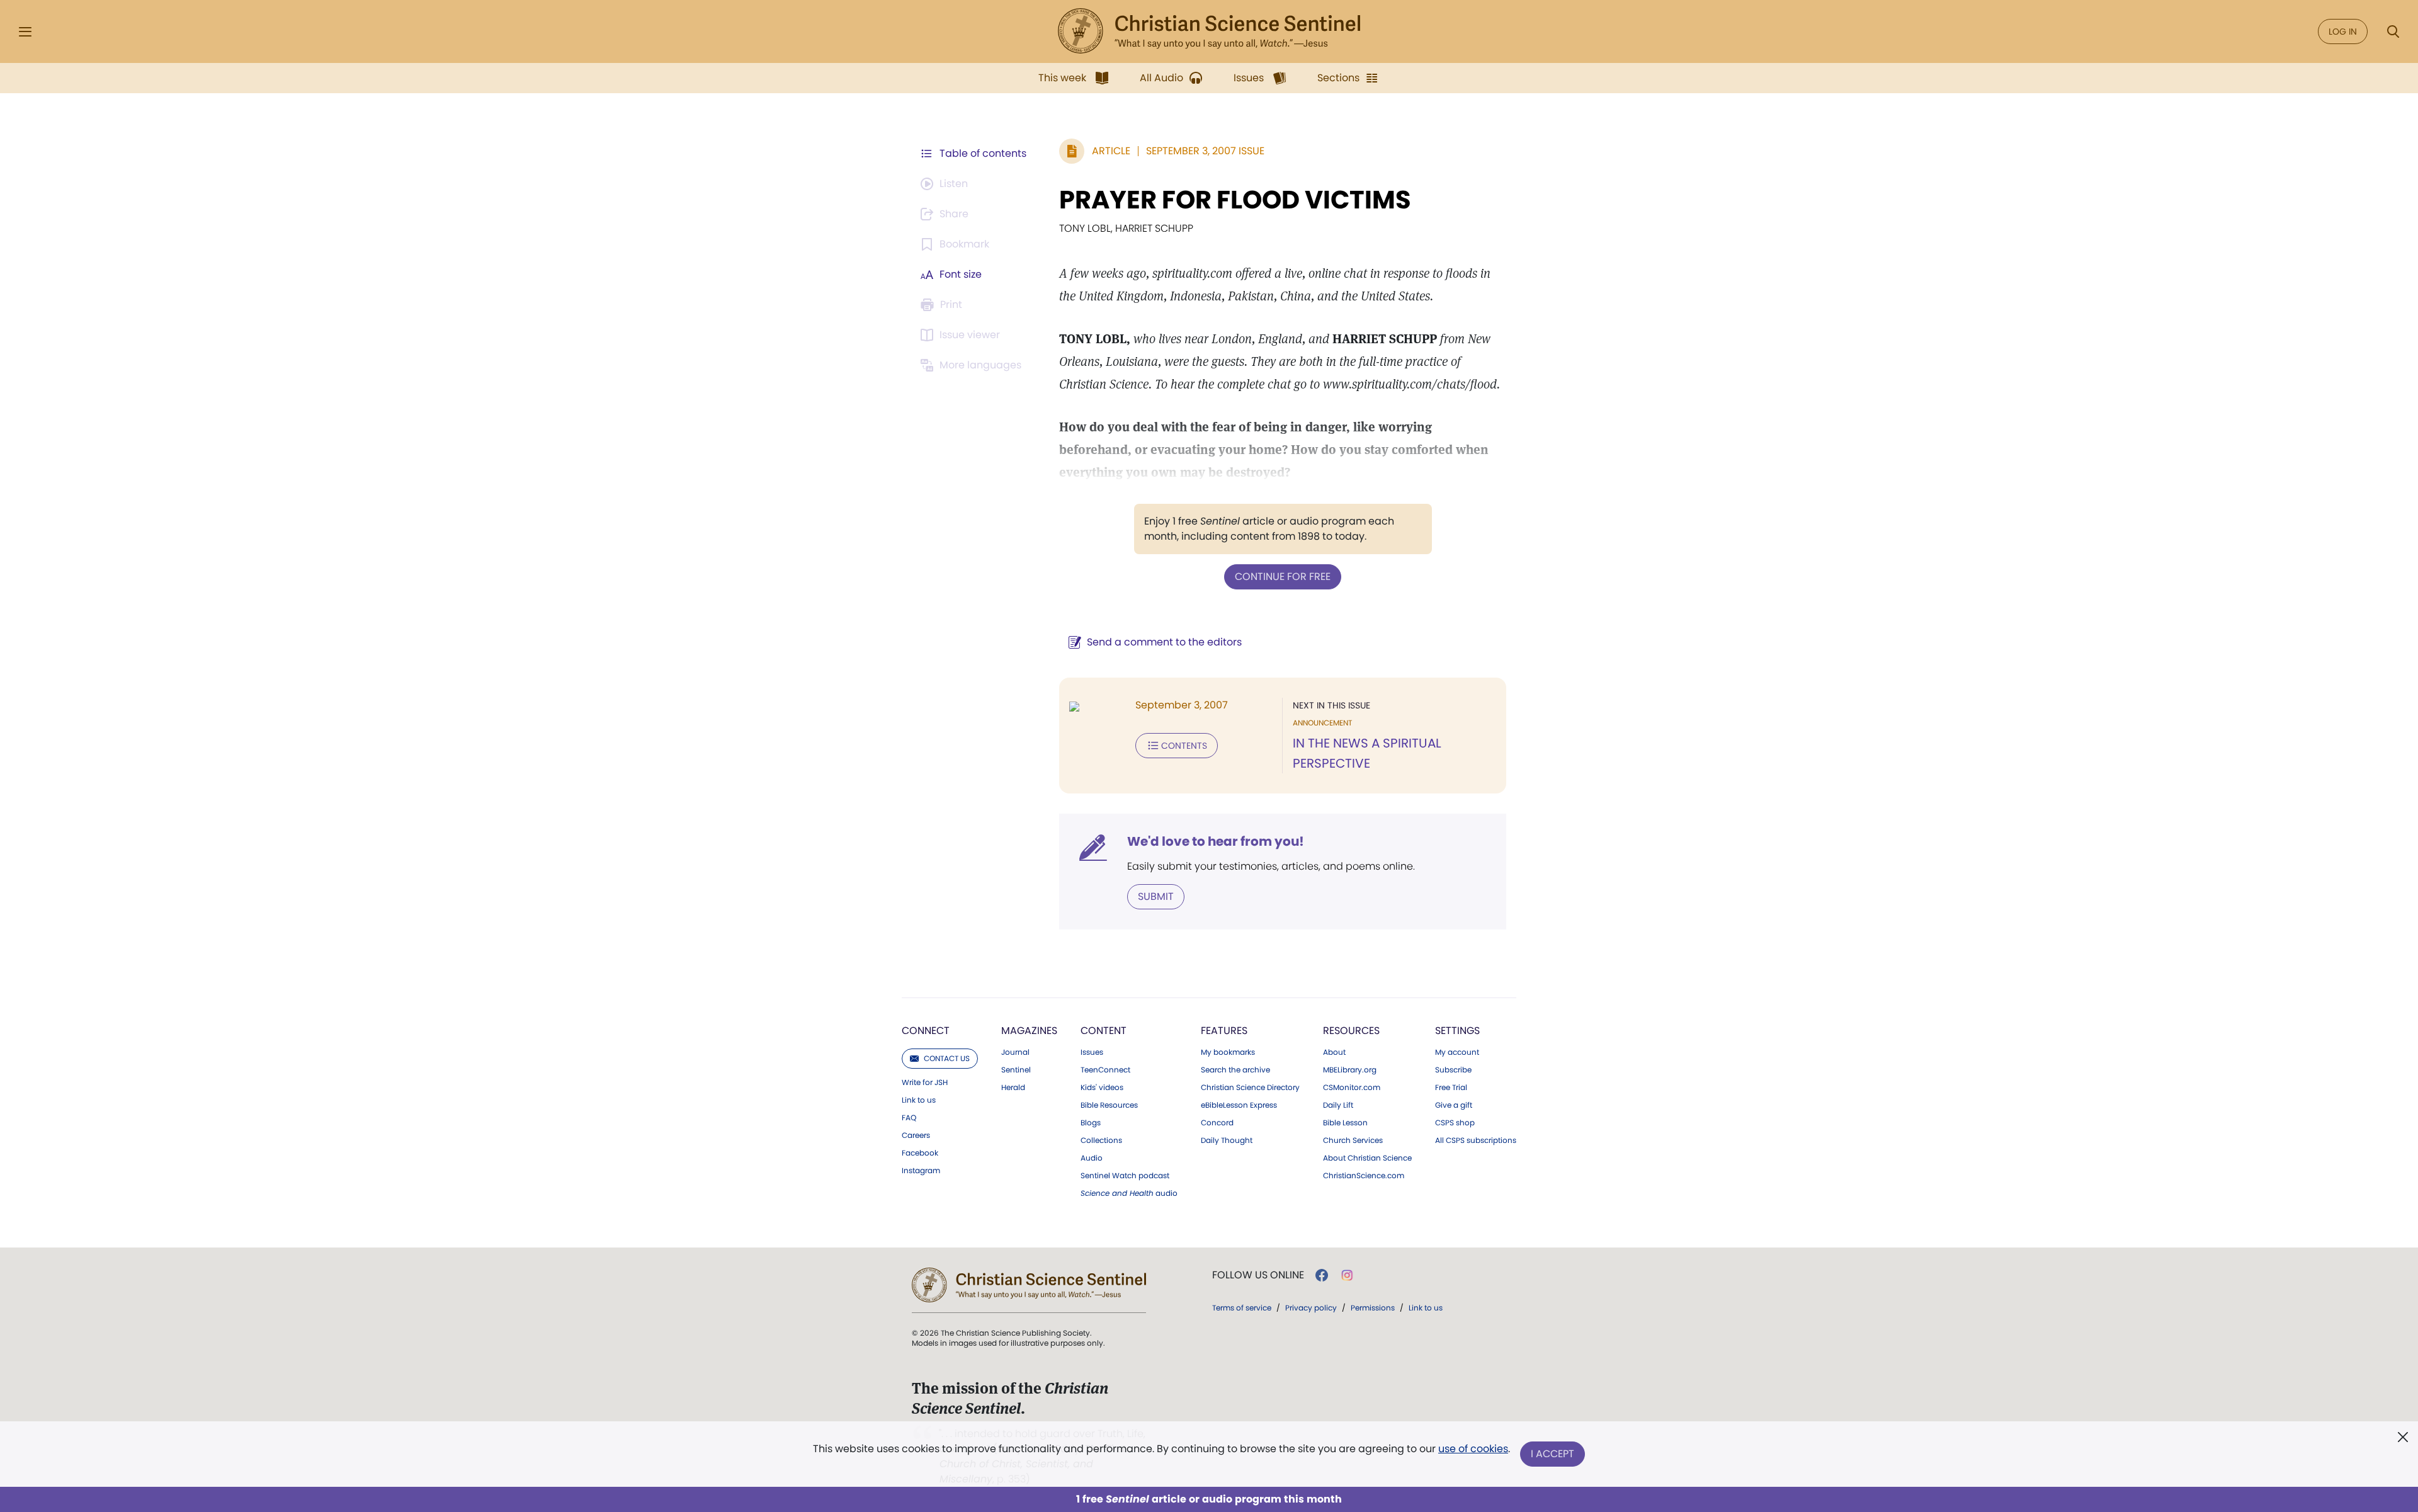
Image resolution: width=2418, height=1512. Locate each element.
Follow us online (1258, 1275)
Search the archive (1235, 1070)
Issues (1092, 1052)
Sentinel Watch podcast (1125, 1176)
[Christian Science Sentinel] (1209, 31)
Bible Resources (1109, 1105)
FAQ (909, 1118)
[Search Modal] (2393, 32)
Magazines (1029, 1031)
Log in (2343, 31)
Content (1104, 1031)
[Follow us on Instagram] (1347, 1275)
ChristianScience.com (1364, 1176)
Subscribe (1453, 1070)
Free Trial (1451, 1088)
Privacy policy (1311, 1308)
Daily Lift (1338, 1105)
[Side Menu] (25, 32)
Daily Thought (1227, 1140)
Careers (916, 1135)
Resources (1351, 1031)
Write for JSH (925, 1083)
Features (1224, 1031)
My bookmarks (1228, 1052)
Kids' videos (1102, 1088)
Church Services (1353, 1140)
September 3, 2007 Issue (1205, 151)
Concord (1217, 1123)
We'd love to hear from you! (1216, 841)
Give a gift (1454, 1105)
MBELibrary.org (1350, 1070)
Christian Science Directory (1250, 1088)
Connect (926, 1031)
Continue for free (1283, 577)
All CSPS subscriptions (1476, 1140)
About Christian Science (1367, 1158)
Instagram (921, 1171)
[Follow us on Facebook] (1322, 1275)
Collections (1101, 1140)
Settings (1457, 1031)
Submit (1156, 896)
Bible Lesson (1345, 1123)
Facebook (920, 1153)
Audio (1092, 1158)
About (1334, 1052)
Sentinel (1016, 1070)
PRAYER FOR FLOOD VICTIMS (1235, 200)
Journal (1015, 1052)
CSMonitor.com (1352, 1088)
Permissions (1373, 1308)
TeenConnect (1105, 1070)
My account (1457, 1052)
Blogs (1091, 1123)
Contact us (947, 1058)
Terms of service (1242, 1308)
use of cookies (1473, 1449)
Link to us (919, 1100)
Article (1111, 151)
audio (1129, 1193)
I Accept (1552, 1454)
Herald (1013, 1088)
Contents (1184, 746)
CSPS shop (1455, 1123)
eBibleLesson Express (1239, 1105)
